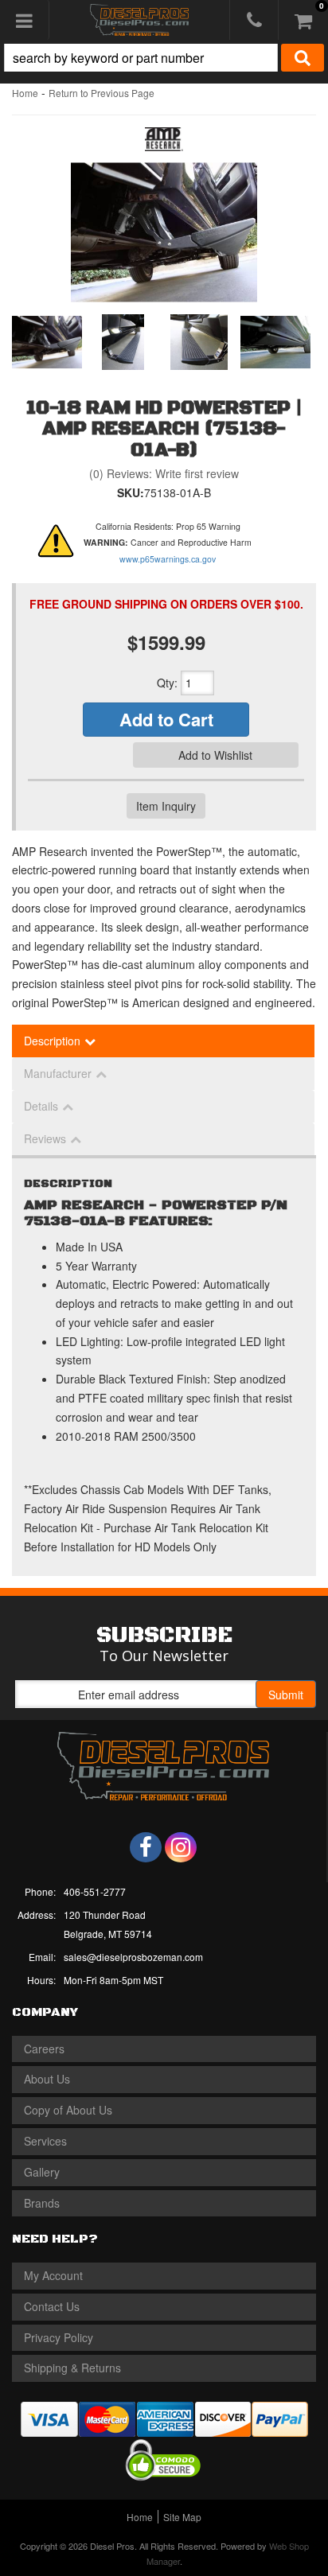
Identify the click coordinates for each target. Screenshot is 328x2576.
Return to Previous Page (102, 93)
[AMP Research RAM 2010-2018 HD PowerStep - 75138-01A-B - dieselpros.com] (164, 233)
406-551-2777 (95, 1891)
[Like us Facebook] (146, 1847)
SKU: (131, 492)
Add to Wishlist (215, 755)
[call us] (254, 20)
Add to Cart (166, 719)
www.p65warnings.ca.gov (168, 559)
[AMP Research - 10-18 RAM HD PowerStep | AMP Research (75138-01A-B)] (164, 143)
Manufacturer (58, 1073)
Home (25, 93)
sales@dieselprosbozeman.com (133, 1957)
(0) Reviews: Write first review (164, 473)
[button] (164, 58)
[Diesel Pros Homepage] (140, 20)
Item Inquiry (166, 806)
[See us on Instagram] (181, 1847)
